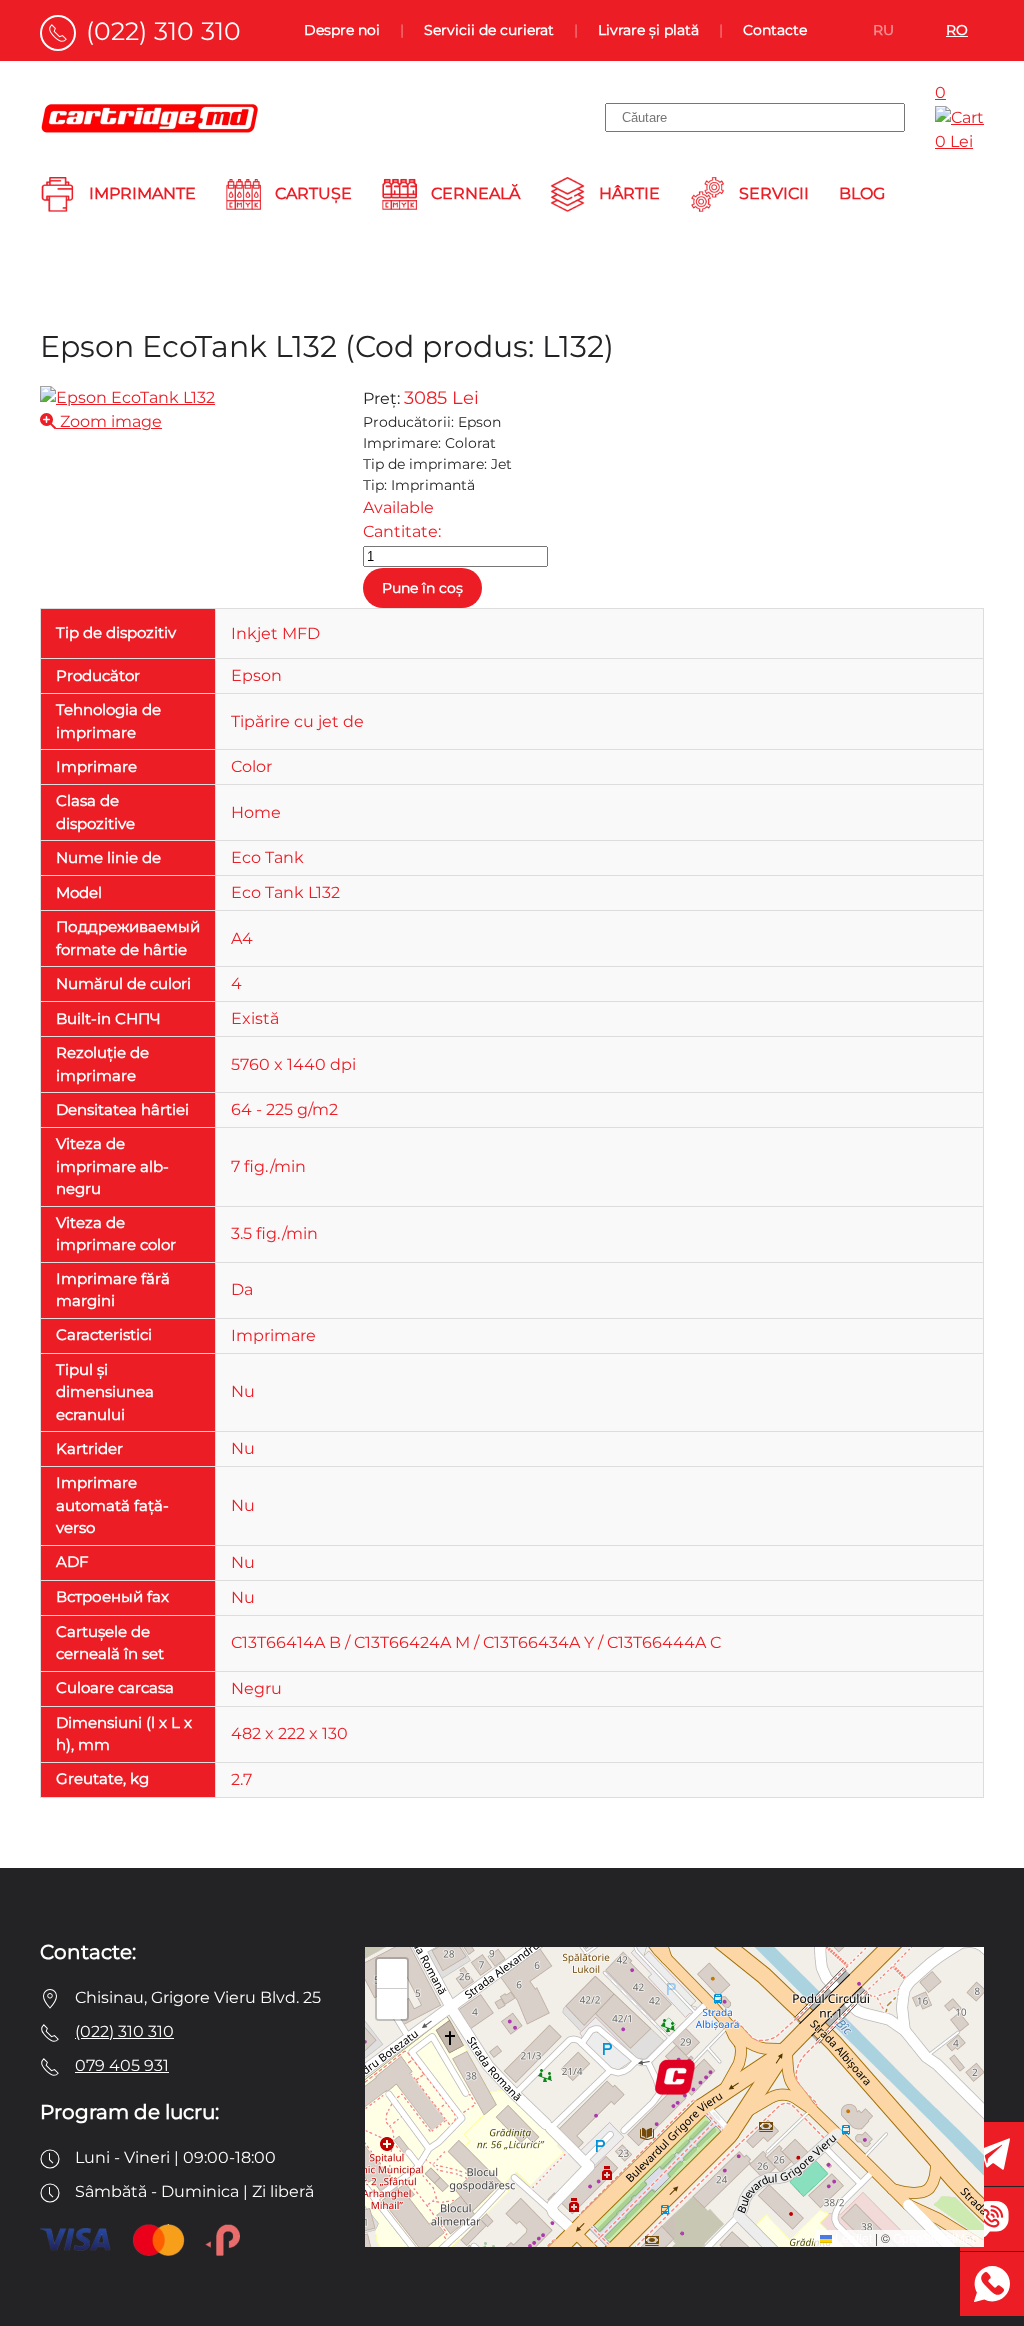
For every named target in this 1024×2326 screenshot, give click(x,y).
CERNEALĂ (475, 193)
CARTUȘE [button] (313, 193)
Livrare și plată (648, 30)
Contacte (775, 30)
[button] (675, 2077)
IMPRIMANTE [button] (142, 193)
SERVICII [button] (774, 193)
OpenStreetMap (936, 2237)
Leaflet (852, 2237)
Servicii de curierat (489, 30)
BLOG (862, 193)
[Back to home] (150, 118)
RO (957, 30)
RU (883, 30)
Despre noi (342, 30)
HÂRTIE (629, 193)
